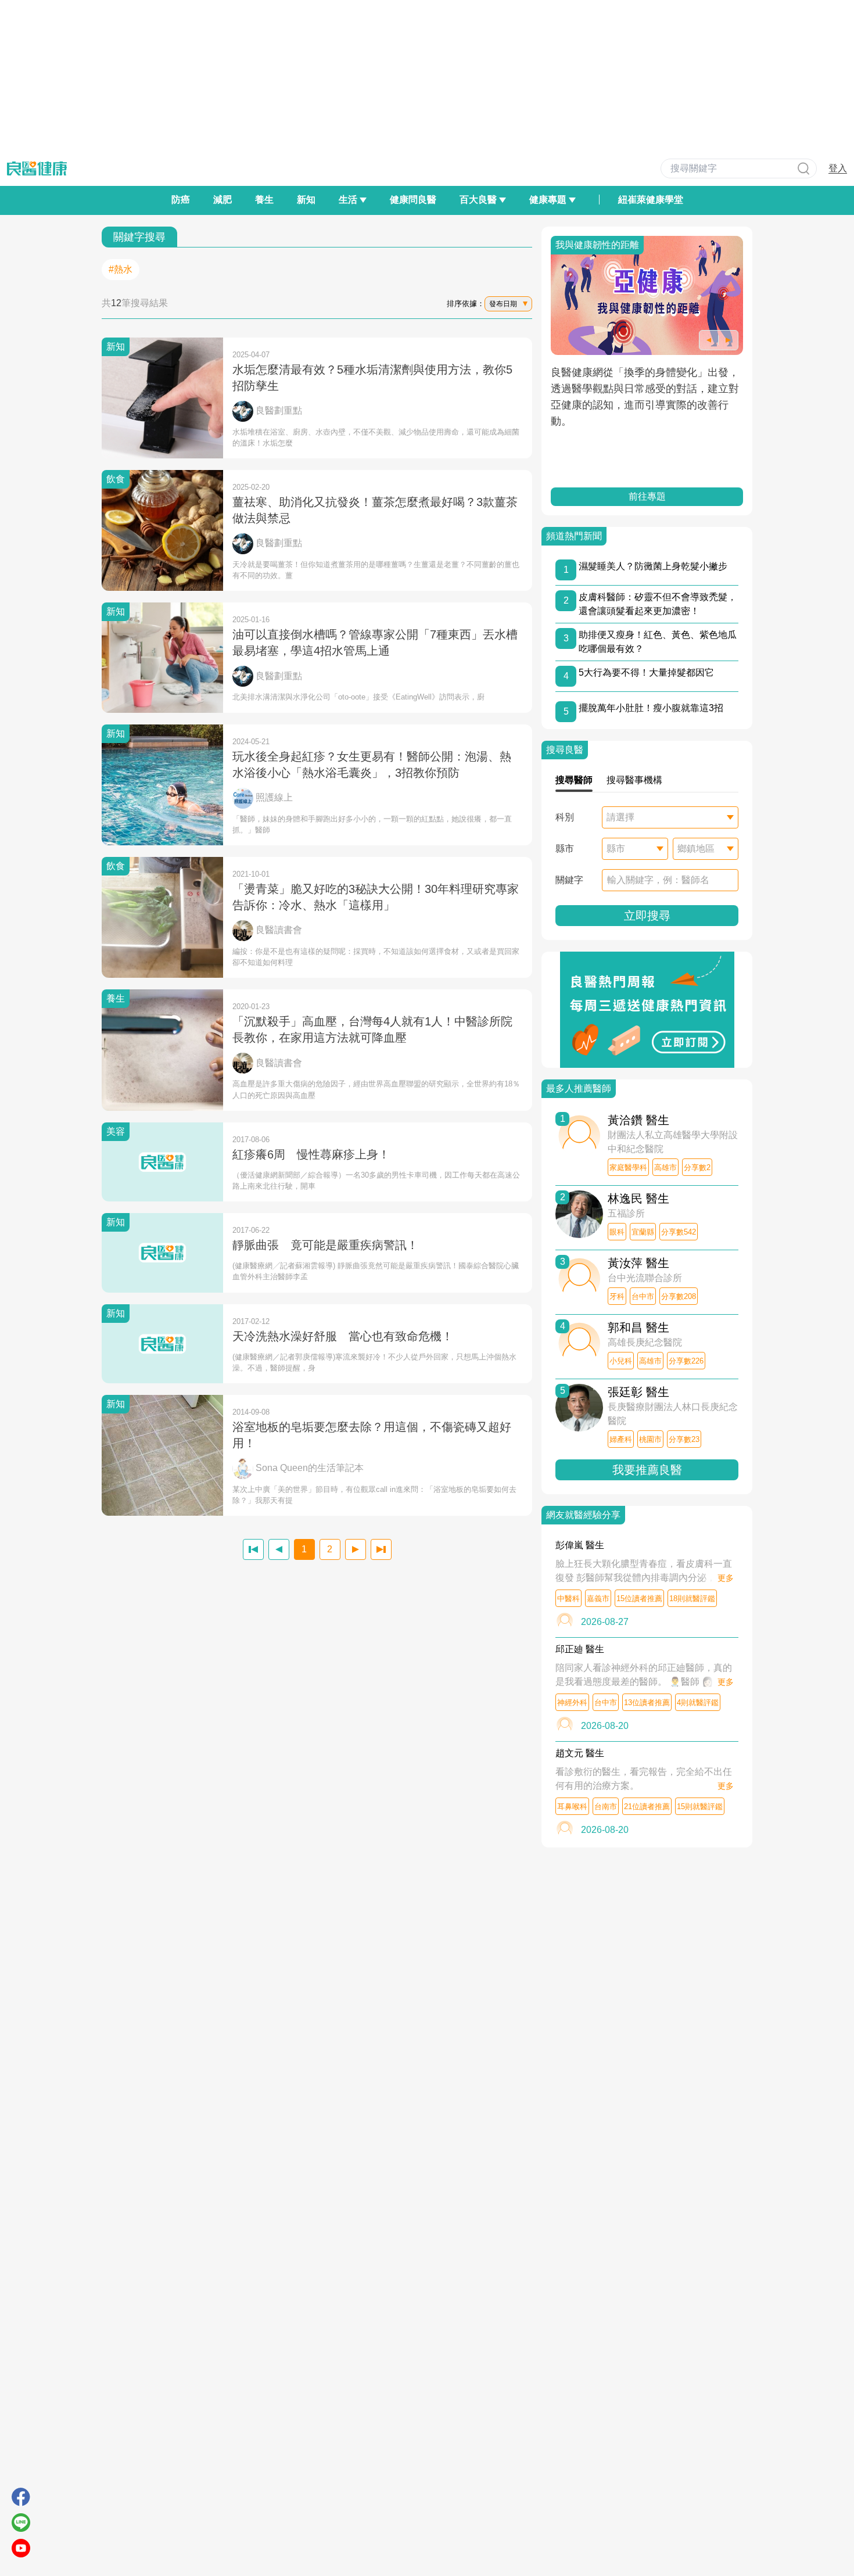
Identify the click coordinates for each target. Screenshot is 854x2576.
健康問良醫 (413, 200)
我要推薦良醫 (647, 1470)
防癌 (181, 200)
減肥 (223, 200)
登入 (838, 168)
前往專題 (647, 496)
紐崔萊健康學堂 (651, 200)
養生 (264, 200)
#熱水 (121, 269)
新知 (306, 200)
